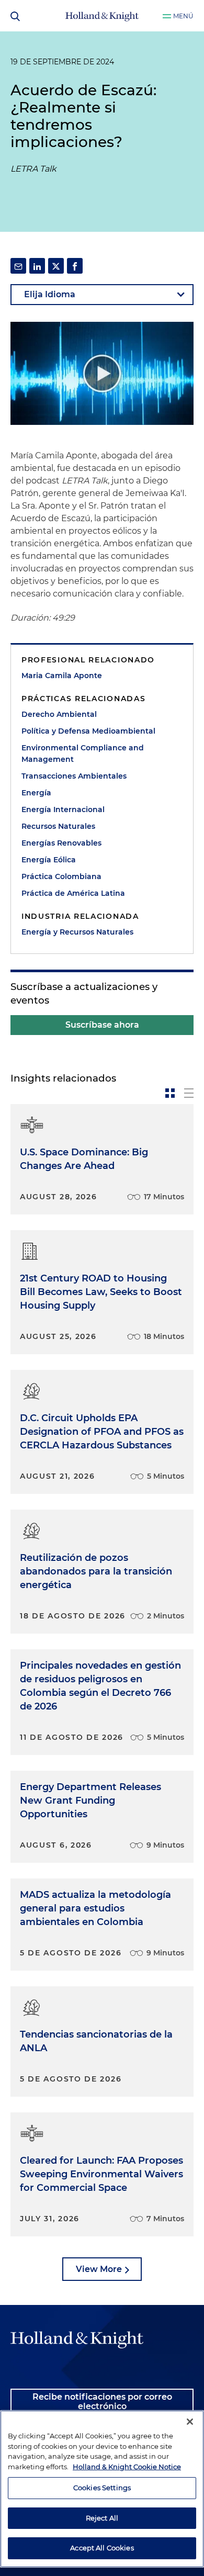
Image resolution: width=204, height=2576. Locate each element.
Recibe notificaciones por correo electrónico (102, 2401)
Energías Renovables (61, 843)
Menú (183, 16)
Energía (36, 793)
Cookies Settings (102, 2488)
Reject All (102, 2518)
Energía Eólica (49, 860)
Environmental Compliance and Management (83, 753)
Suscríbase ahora (102, 1025)
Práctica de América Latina (73, 893)
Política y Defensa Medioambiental (88, 731)
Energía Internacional (63, 809)
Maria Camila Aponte (62, 676)
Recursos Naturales (58, 826)
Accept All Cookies (102, 2548)
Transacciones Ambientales (74, 776)
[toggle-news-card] (170, 1093)
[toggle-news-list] (189, 1093)
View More (99, 2269)
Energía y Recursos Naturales (77, 932)
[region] (102, 2489)
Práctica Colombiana (61, 876)
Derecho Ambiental (59, 714)
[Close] (190, 2422)
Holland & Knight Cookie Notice (127, 2467)
